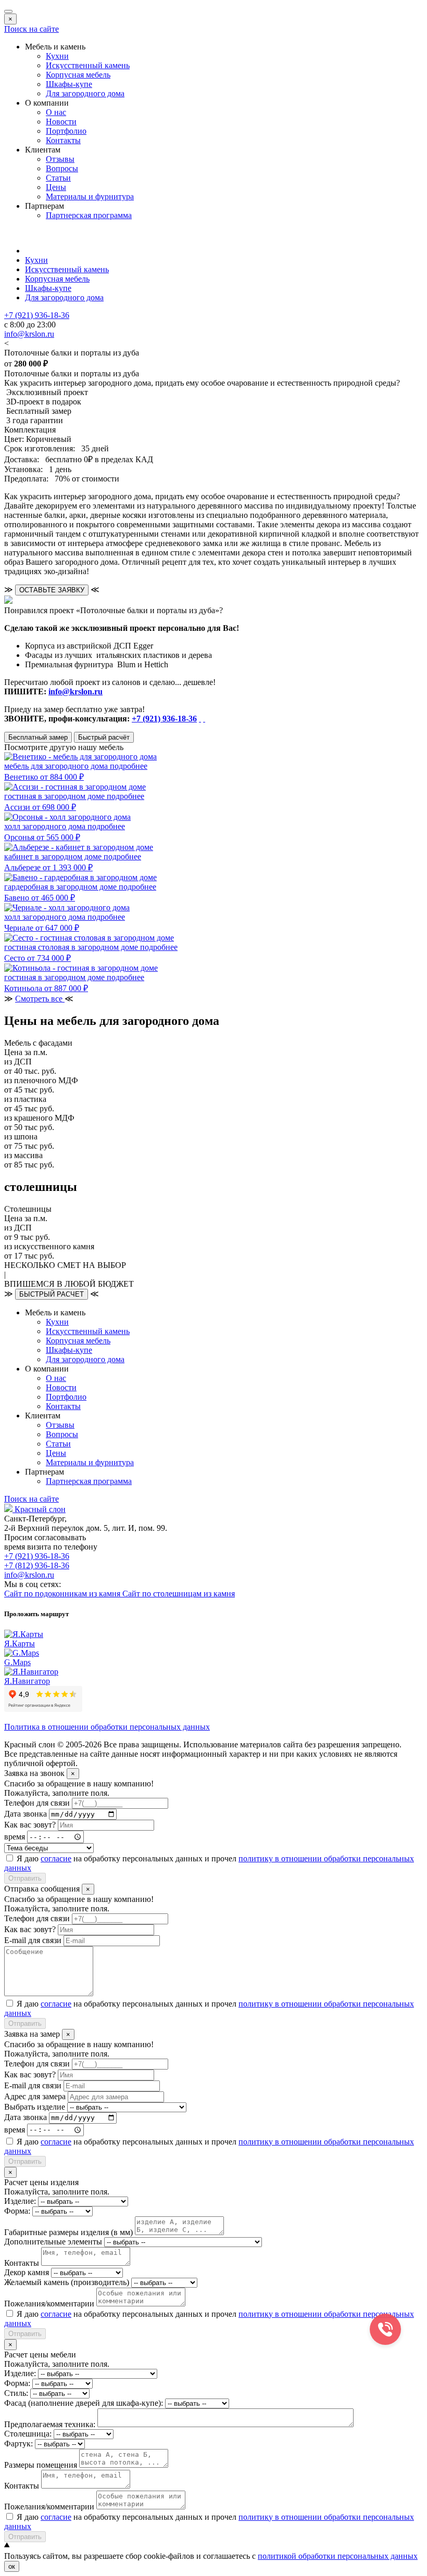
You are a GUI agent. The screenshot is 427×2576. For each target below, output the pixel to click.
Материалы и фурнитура (90, 196)
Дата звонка (26, 1814)
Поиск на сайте (32, 29)
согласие (56, 1858)
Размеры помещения (41, 2465)
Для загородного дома (85, 93)
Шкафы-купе (69, 84)
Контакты (63, 140)
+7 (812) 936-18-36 (37, 1565)
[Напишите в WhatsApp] (200, 719)
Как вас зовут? (30, 1825)
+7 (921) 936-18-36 (164, 719)
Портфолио (66, 131)
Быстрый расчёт (104, 737)
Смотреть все (40, 999)
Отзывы (60, 159)
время (15, 1837)
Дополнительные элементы (53, 2242)
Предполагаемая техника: (50, 2424)
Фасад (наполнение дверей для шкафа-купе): (84, 2403)
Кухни (57, 56)
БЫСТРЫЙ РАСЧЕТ (52, 1294)
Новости (61, 122)
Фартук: (18, 2444)
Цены (56, 187)
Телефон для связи (37, 1803)
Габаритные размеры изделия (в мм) (68, 2232)
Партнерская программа (89, 215)
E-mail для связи (33, 1940)
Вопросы (62, 168)
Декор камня (27, 2272)
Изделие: (20, 2201)
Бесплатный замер (38, 737)
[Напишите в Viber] (204, 719)
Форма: (17, 2211)
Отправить (25, 1878)
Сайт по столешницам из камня (179, 1594)
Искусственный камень (88, 65)
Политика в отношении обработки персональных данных (107, 1727)
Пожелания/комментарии (49, 2304)
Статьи (58, 178)
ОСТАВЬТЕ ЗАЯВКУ (52, 590)
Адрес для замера (35, 2096)
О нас (56, 112)
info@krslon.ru (76, 691)
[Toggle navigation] (8, 11)
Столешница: (28, 2434)
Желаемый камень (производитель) (67, 2282)
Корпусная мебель (78, 75)
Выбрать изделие (35, 2107)
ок (12, 2566)
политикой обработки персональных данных (338, 2556)
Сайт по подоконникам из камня (63, 1594)
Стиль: (16, 2393)
